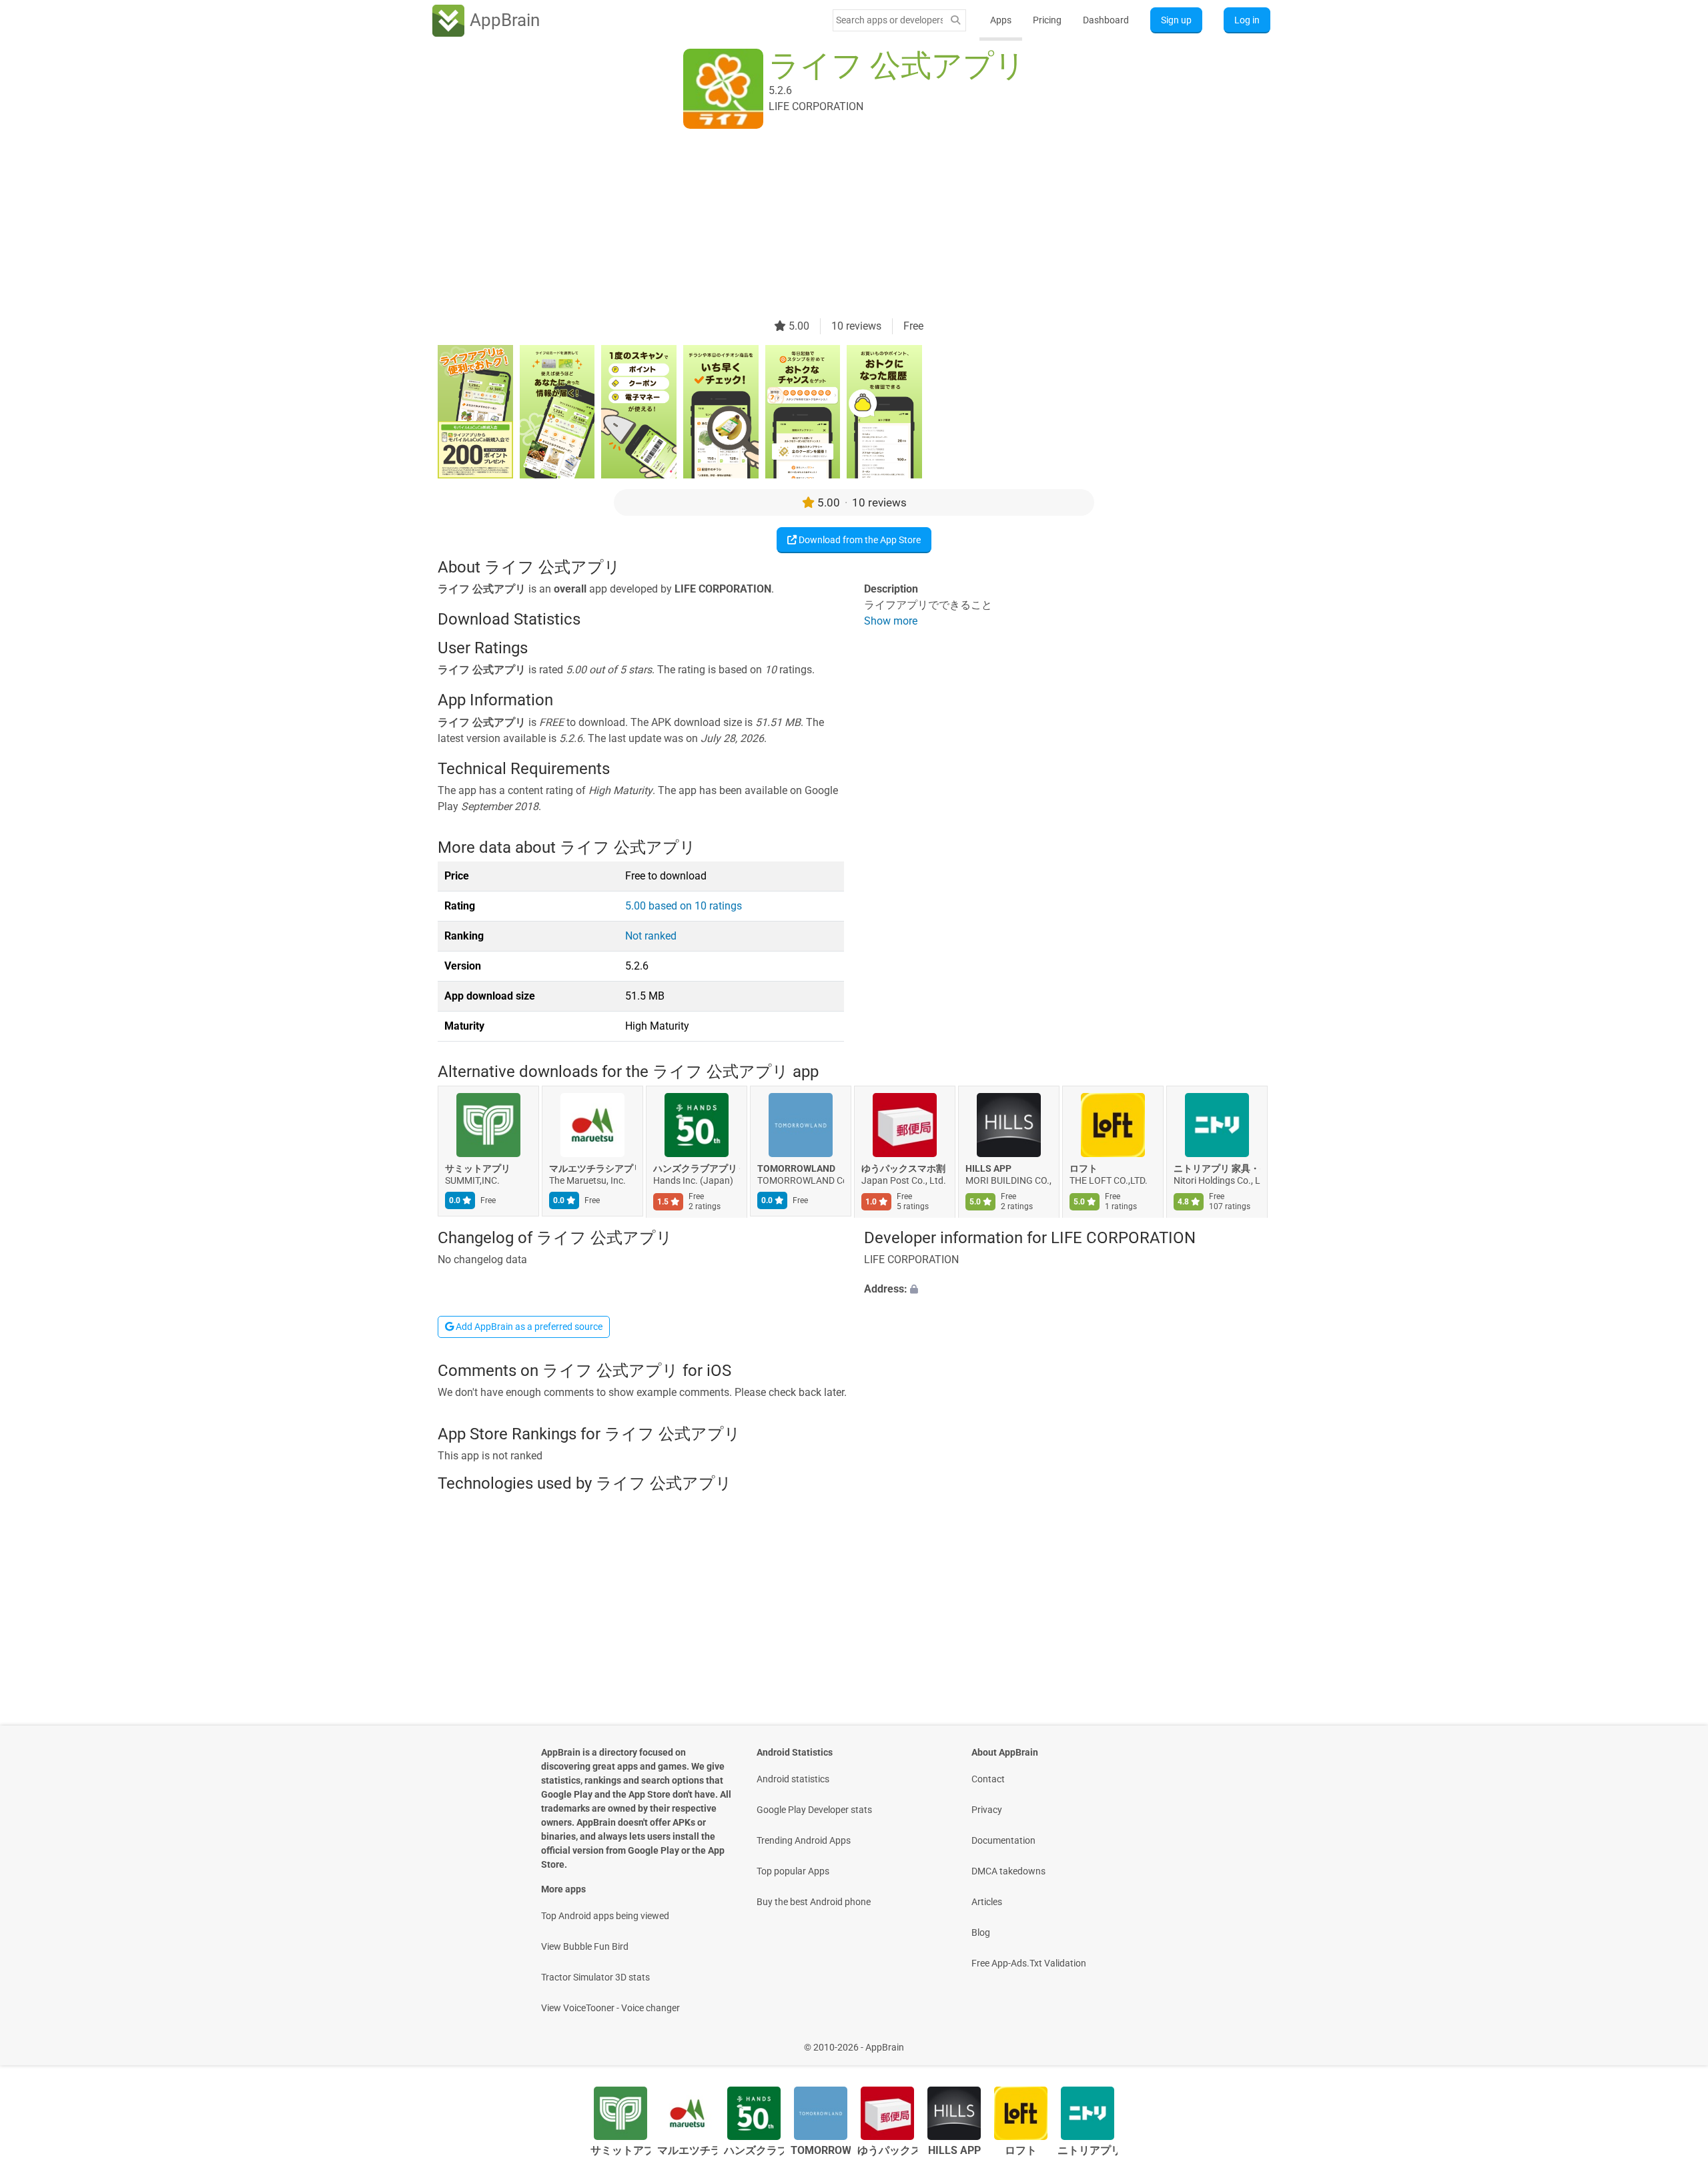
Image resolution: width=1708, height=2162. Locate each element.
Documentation (1003, 1840)
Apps (1001, 20)
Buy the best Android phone (814, 1902)
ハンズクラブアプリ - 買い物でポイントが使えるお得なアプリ (697, 1169)
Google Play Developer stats (814, 1810)
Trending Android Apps (804, 1840)
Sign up (1176, 20)
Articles (987, 1902)
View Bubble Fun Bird (585, 1946)
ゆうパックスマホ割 (903, 1169)
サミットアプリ (478, 1169)
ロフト (1084, 1169)
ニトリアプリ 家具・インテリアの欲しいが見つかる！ (1217, 1169)
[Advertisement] (838, 225)
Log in (1247, 20)
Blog (981, 1932)
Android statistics (793, 1779)
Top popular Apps (793, 1871)
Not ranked (651, 936)
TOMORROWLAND (796, 1169)
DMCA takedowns (1008, 1871)
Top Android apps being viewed (605, 1916)
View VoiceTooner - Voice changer (610, 2008)
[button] (1067, 1289)
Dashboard (1106, 20)
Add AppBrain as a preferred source (528, 1327)
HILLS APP (988, 1169)
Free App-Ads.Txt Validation (1029, 1963)
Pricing (1047, 20)
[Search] (955, 20)
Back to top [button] (1675, 2040)
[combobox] (889, 20)
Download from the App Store (859, 540)
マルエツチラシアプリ (592, 1169)
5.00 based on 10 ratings (684, 906)
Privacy (987, 1810)
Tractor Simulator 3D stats (595, 1977)
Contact (988, 1779)
